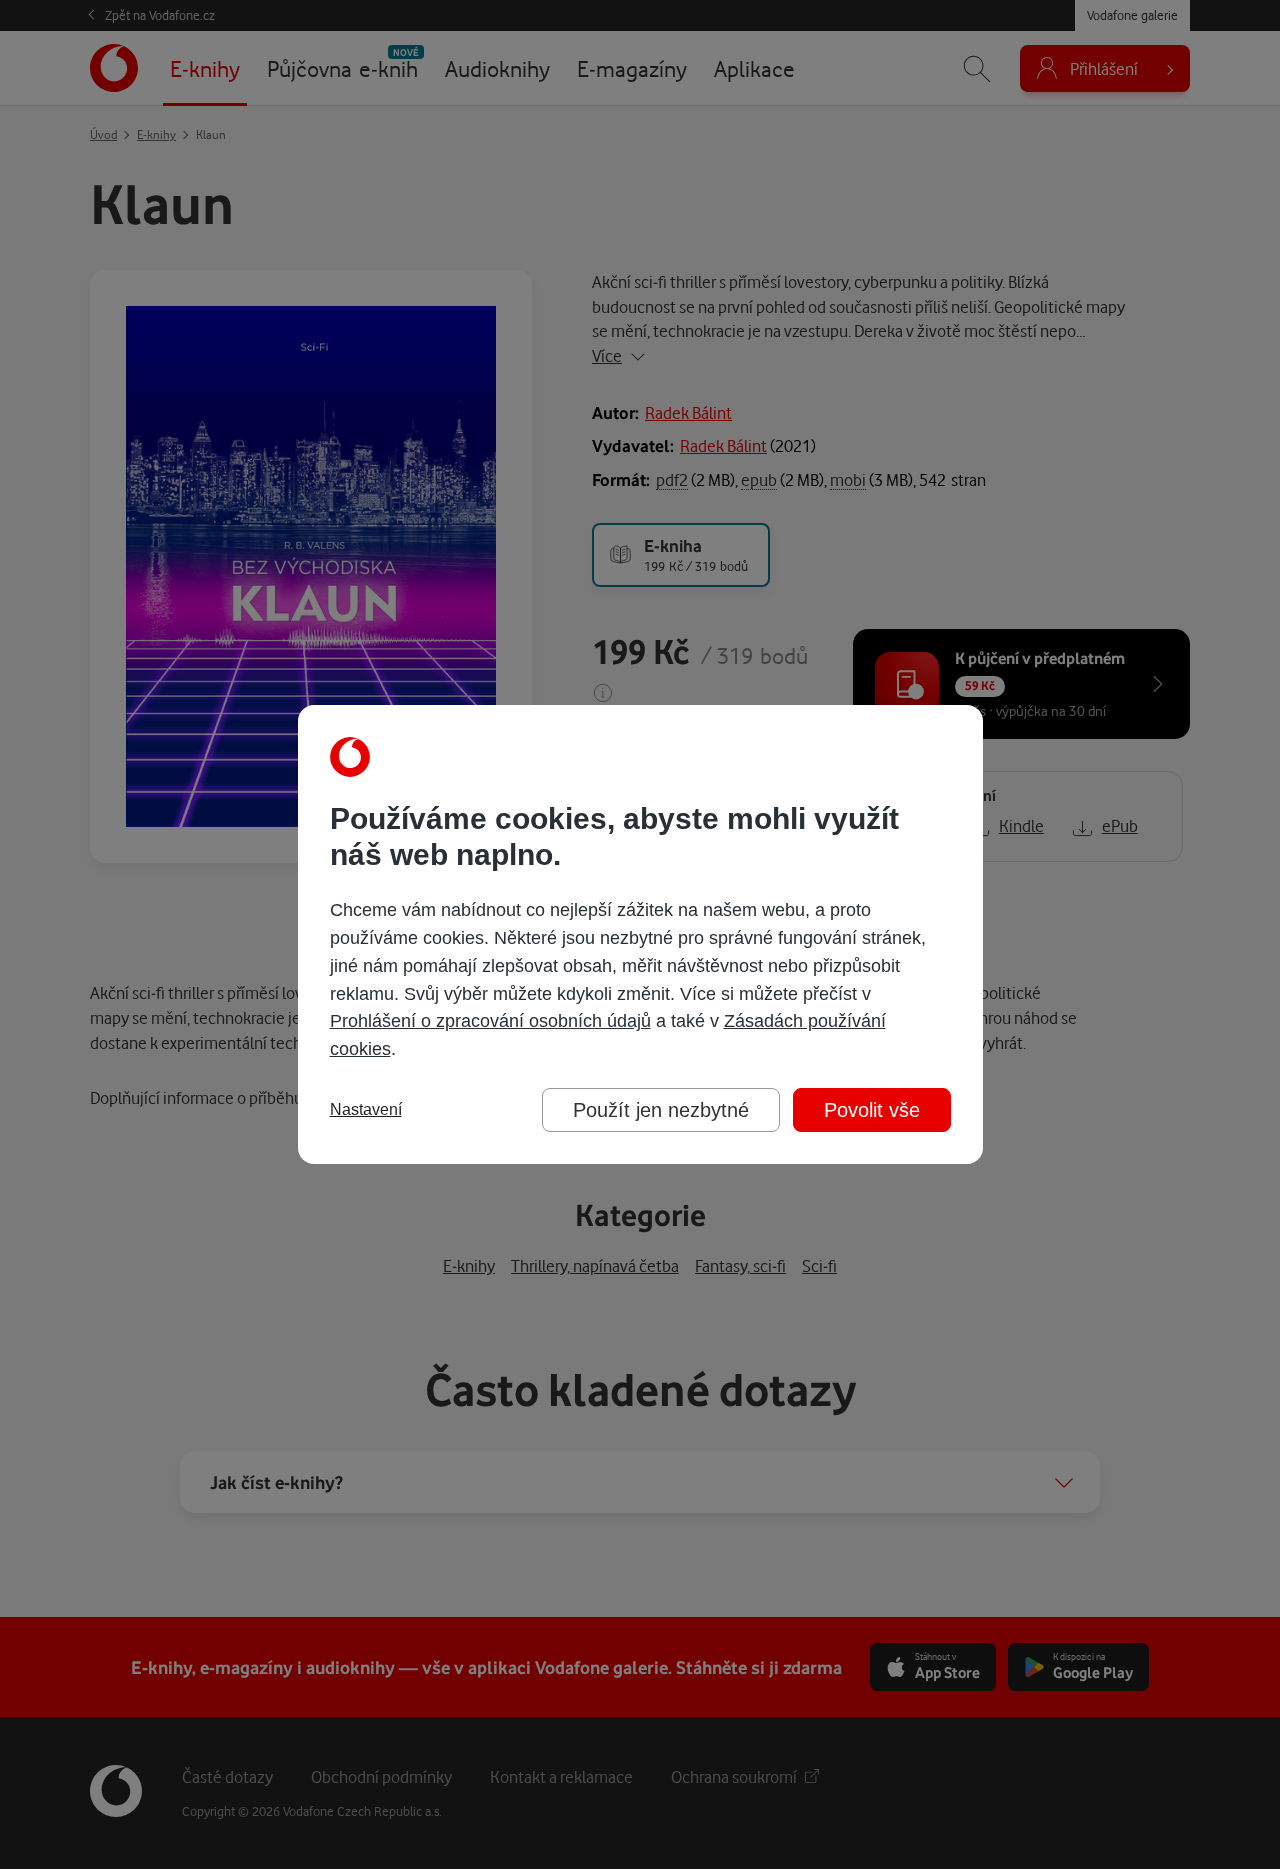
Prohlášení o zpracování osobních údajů (490, 1021)
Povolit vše (872, 1110)
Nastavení (366, 1109)
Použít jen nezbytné (661, 1110)
